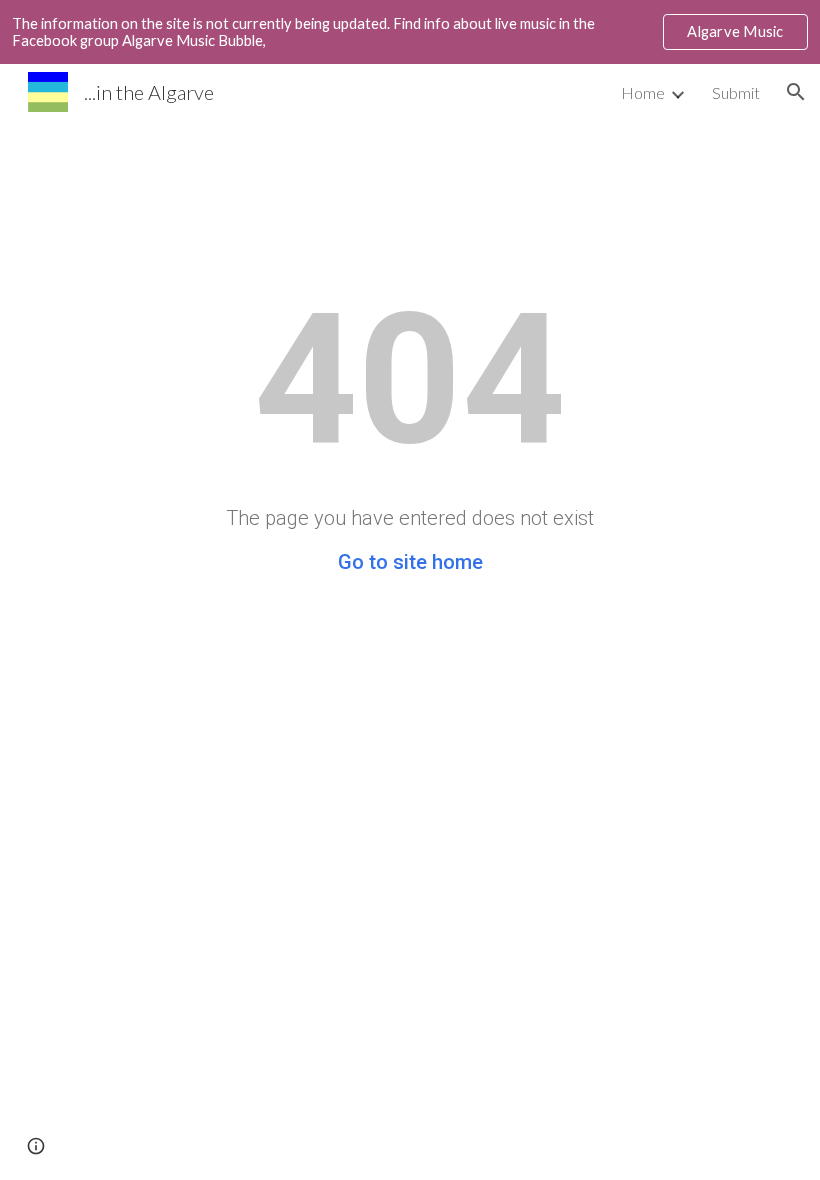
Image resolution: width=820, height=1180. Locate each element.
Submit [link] (736, 92)
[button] (796, 92)
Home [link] (643, 92)
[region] (410, 32)
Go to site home (410, 562)
